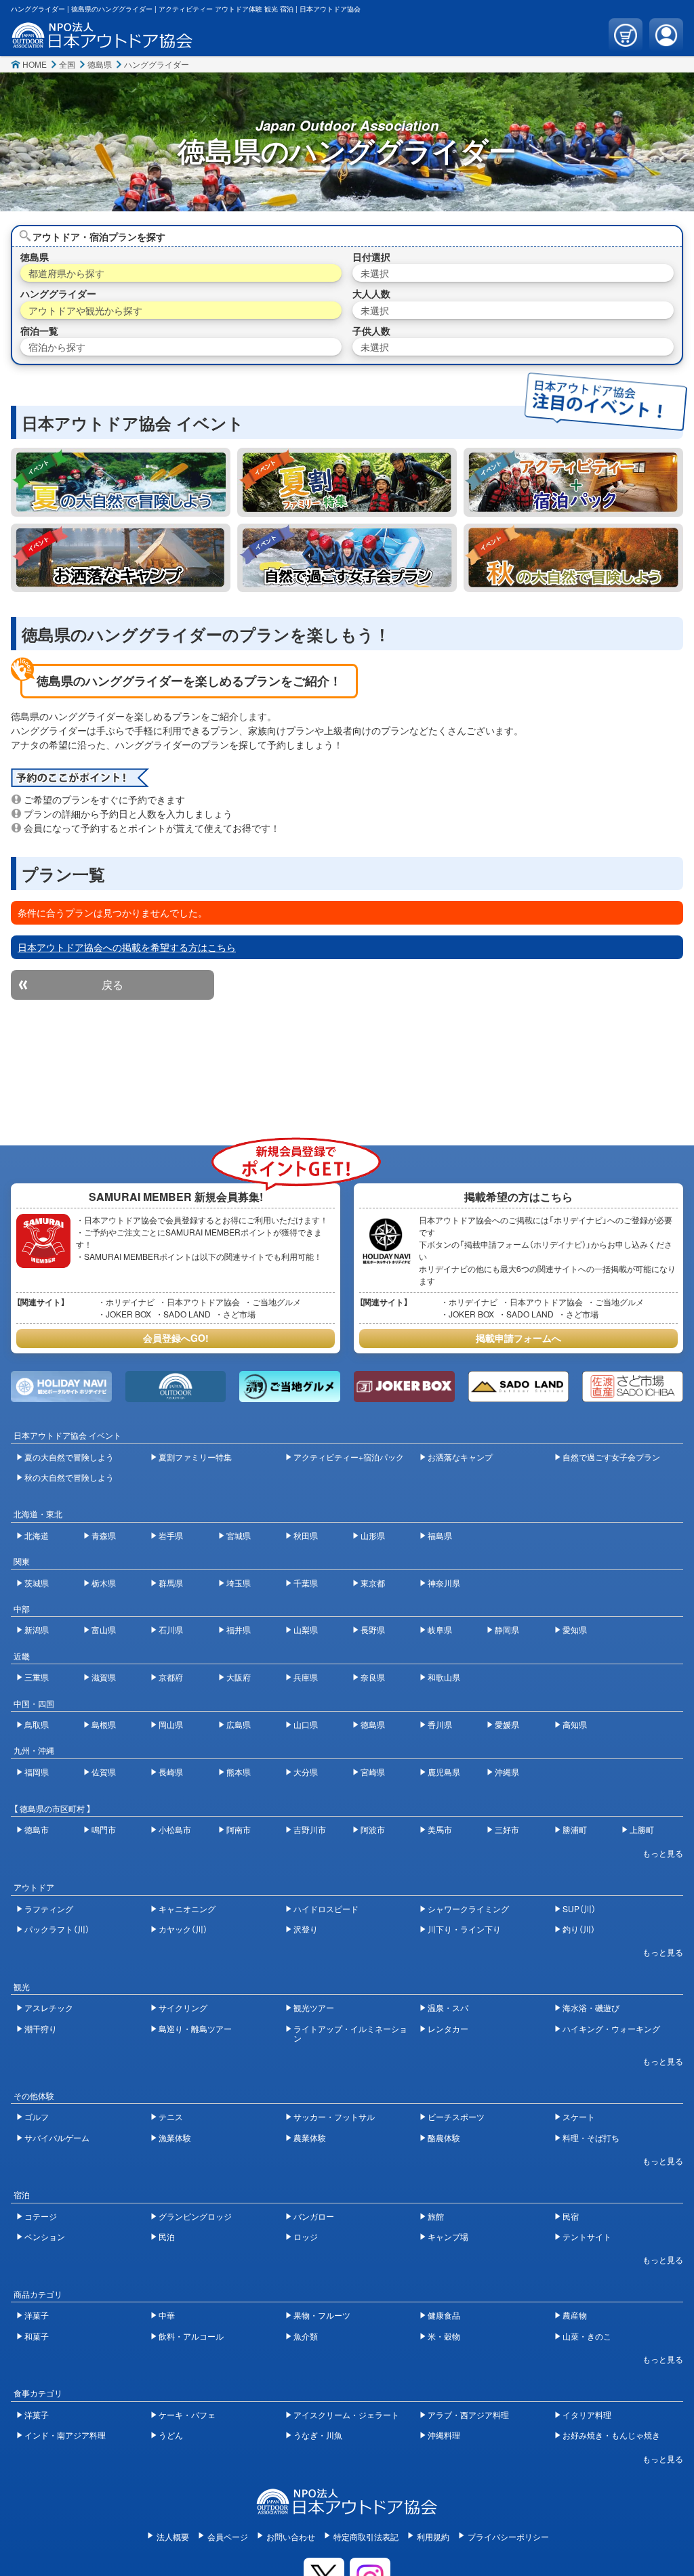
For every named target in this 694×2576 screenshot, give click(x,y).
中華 (167, 2315)
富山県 (104, 1629)
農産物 (575, 2315)
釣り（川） (579, 1929)
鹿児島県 (444, 1772)
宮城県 (239, 1535)
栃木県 (104, 1583)
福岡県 (37, 1772)
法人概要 (173, 2536)
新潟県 (37, 1629)
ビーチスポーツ (456, 2116)
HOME (35, 64)
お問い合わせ (291, 2536)
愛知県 (575, 1629)
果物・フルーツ (322, 2315)
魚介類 (306, 2336)
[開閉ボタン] (656, 1853)
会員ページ (228, 2536)
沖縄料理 (444, 2435)
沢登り (306, 1929)
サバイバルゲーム (57, 2137)
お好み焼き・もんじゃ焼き (611, 2435)
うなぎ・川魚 (318, 2435)
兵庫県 (306, 1677)
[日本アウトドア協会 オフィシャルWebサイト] (102, 41)
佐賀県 (104, 1772)
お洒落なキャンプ (460, 1457)
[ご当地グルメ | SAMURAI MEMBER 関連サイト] (289, 1387)
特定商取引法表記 (366, 2536)
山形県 (373, 1535)
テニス (171, 2116)
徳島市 (37, 1829)
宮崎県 (373, 1772)
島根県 (104, 1724)
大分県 (306, 1772)
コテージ (41, 2216)
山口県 (306, 1724)
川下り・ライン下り (464, 1929)
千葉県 (306, 1583)
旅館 (436, 2216)
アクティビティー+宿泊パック (349, 1457)
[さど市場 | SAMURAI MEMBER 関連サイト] (632, 1387)
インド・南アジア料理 (65, 2435)
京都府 (171, 1677)
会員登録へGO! (176, 1338)
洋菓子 (37, 2315)
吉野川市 (310, 1829)
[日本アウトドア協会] (347, 2508)
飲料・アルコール (191, 2336)
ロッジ (306, 2236)
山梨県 (306, 1629)
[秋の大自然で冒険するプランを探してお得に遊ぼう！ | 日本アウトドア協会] (573, 558)
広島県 (239, 1724)
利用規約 (433, 2536)
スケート (579, 2116)
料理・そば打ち (591, 2137)
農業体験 (310, 2137)
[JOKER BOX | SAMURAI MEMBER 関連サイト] (404, 1387)
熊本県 (239, 1772)
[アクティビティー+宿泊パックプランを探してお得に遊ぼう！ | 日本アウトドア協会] (573, 482)
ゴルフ (37, 2116)
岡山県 (171, 1724)
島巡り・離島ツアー (195, 2028)
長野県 (373, 1629)
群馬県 (171, 1583)
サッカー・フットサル (334, 2116)
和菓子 (37, 2336)
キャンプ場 (448, 2236)
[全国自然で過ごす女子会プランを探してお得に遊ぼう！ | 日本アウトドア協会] (347, 558)
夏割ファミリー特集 (195, 1457)
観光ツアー (314, 2007)
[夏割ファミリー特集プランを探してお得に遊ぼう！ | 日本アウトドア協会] (347, 482)
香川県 (440, 1724)
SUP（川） (579, 1908)
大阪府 (239, 1677)
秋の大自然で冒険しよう (69, 1477)
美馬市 (440, 1829)
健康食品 (444, 2315)
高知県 (575, 1724)
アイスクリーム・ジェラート (346, 2414)
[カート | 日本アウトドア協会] (626, 35)
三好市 (507, 1829)
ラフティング (49, 1908)
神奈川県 (444, 1583)
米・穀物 (444, 2336)
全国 (67, 64)
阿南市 (239, 1829)
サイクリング (183, 2007)
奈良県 (373, 1677)
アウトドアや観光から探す (85, 310)
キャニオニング (187, 1908)
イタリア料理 (587, 2414)
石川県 (171, 1629)
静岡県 (507, 1629)
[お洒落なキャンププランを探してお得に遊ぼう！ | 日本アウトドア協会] (121, 558)
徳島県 (100, 64)
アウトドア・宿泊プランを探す (99, 236)
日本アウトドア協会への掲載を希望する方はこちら (127, 947)
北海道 (37, 1535)
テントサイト (587, 2236)
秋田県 (306, 1535)
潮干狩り (41, 2028)
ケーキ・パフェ (187, 2414)
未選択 (375, 273)
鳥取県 (37, 1724)
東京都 (373, 1583)
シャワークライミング (468, 1908)
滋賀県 (104, 1677)
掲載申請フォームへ (518, 1338)
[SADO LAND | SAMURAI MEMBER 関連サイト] (518, 1387)
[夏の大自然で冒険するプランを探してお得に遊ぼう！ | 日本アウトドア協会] (121, 482)
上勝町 (642, 1829)
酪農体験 (444, 2137)
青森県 (104, 1535)
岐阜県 (440, 1629)
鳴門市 (104, 1829)
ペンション (45, 2236)
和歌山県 (444, 1677)
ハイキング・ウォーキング (611, 2028)
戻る (113, 985)
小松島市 (175, 1829)
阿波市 (373, 1829)
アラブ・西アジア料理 (468, 2414)
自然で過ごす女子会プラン (611, 1457)
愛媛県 (507, 1724)
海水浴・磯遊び (591, 2007)
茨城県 (37, 1583)
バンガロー (314, 2216)
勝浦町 (575, 1829)
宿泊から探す (57, 347)
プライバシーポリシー (508, 2536)
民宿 (571, 2216)
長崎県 (171, 1772)
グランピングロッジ (195, 2216)
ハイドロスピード (326, 1908)
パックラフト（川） (57, 1929)
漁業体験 (175, 2137)
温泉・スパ (448, 2007)
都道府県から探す (66, 273)
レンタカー (448, 2028)
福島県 (440, 1535)
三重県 (37, 1677)
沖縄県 (507, 1772)
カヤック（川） (183, 1929)
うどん (171, 2435)
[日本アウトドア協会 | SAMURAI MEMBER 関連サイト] (176, 1387)
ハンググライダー (157, 64)
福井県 (239, 1629)
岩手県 (171, 1535)
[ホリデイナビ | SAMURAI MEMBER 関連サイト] (61, 1387)
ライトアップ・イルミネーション (350, 2033)
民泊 (167, 2236)
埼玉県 (239, 1583)
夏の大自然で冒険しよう (69, 1457)
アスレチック (49, 2007)
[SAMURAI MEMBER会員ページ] (666, 35)
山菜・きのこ (587, 2336)
